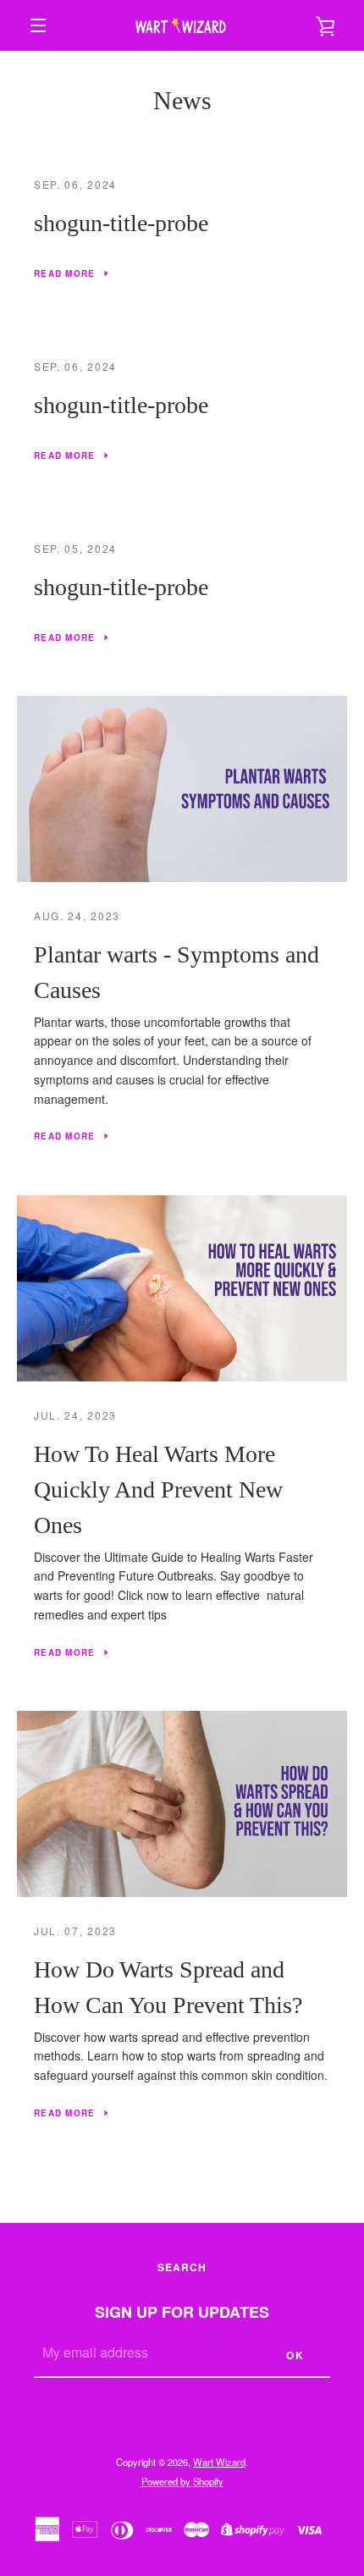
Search (182, 2267)
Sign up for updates (182, 2312)
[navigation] (38, 25)
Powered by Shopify (182, 2481)
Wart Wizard (219, 2462)
